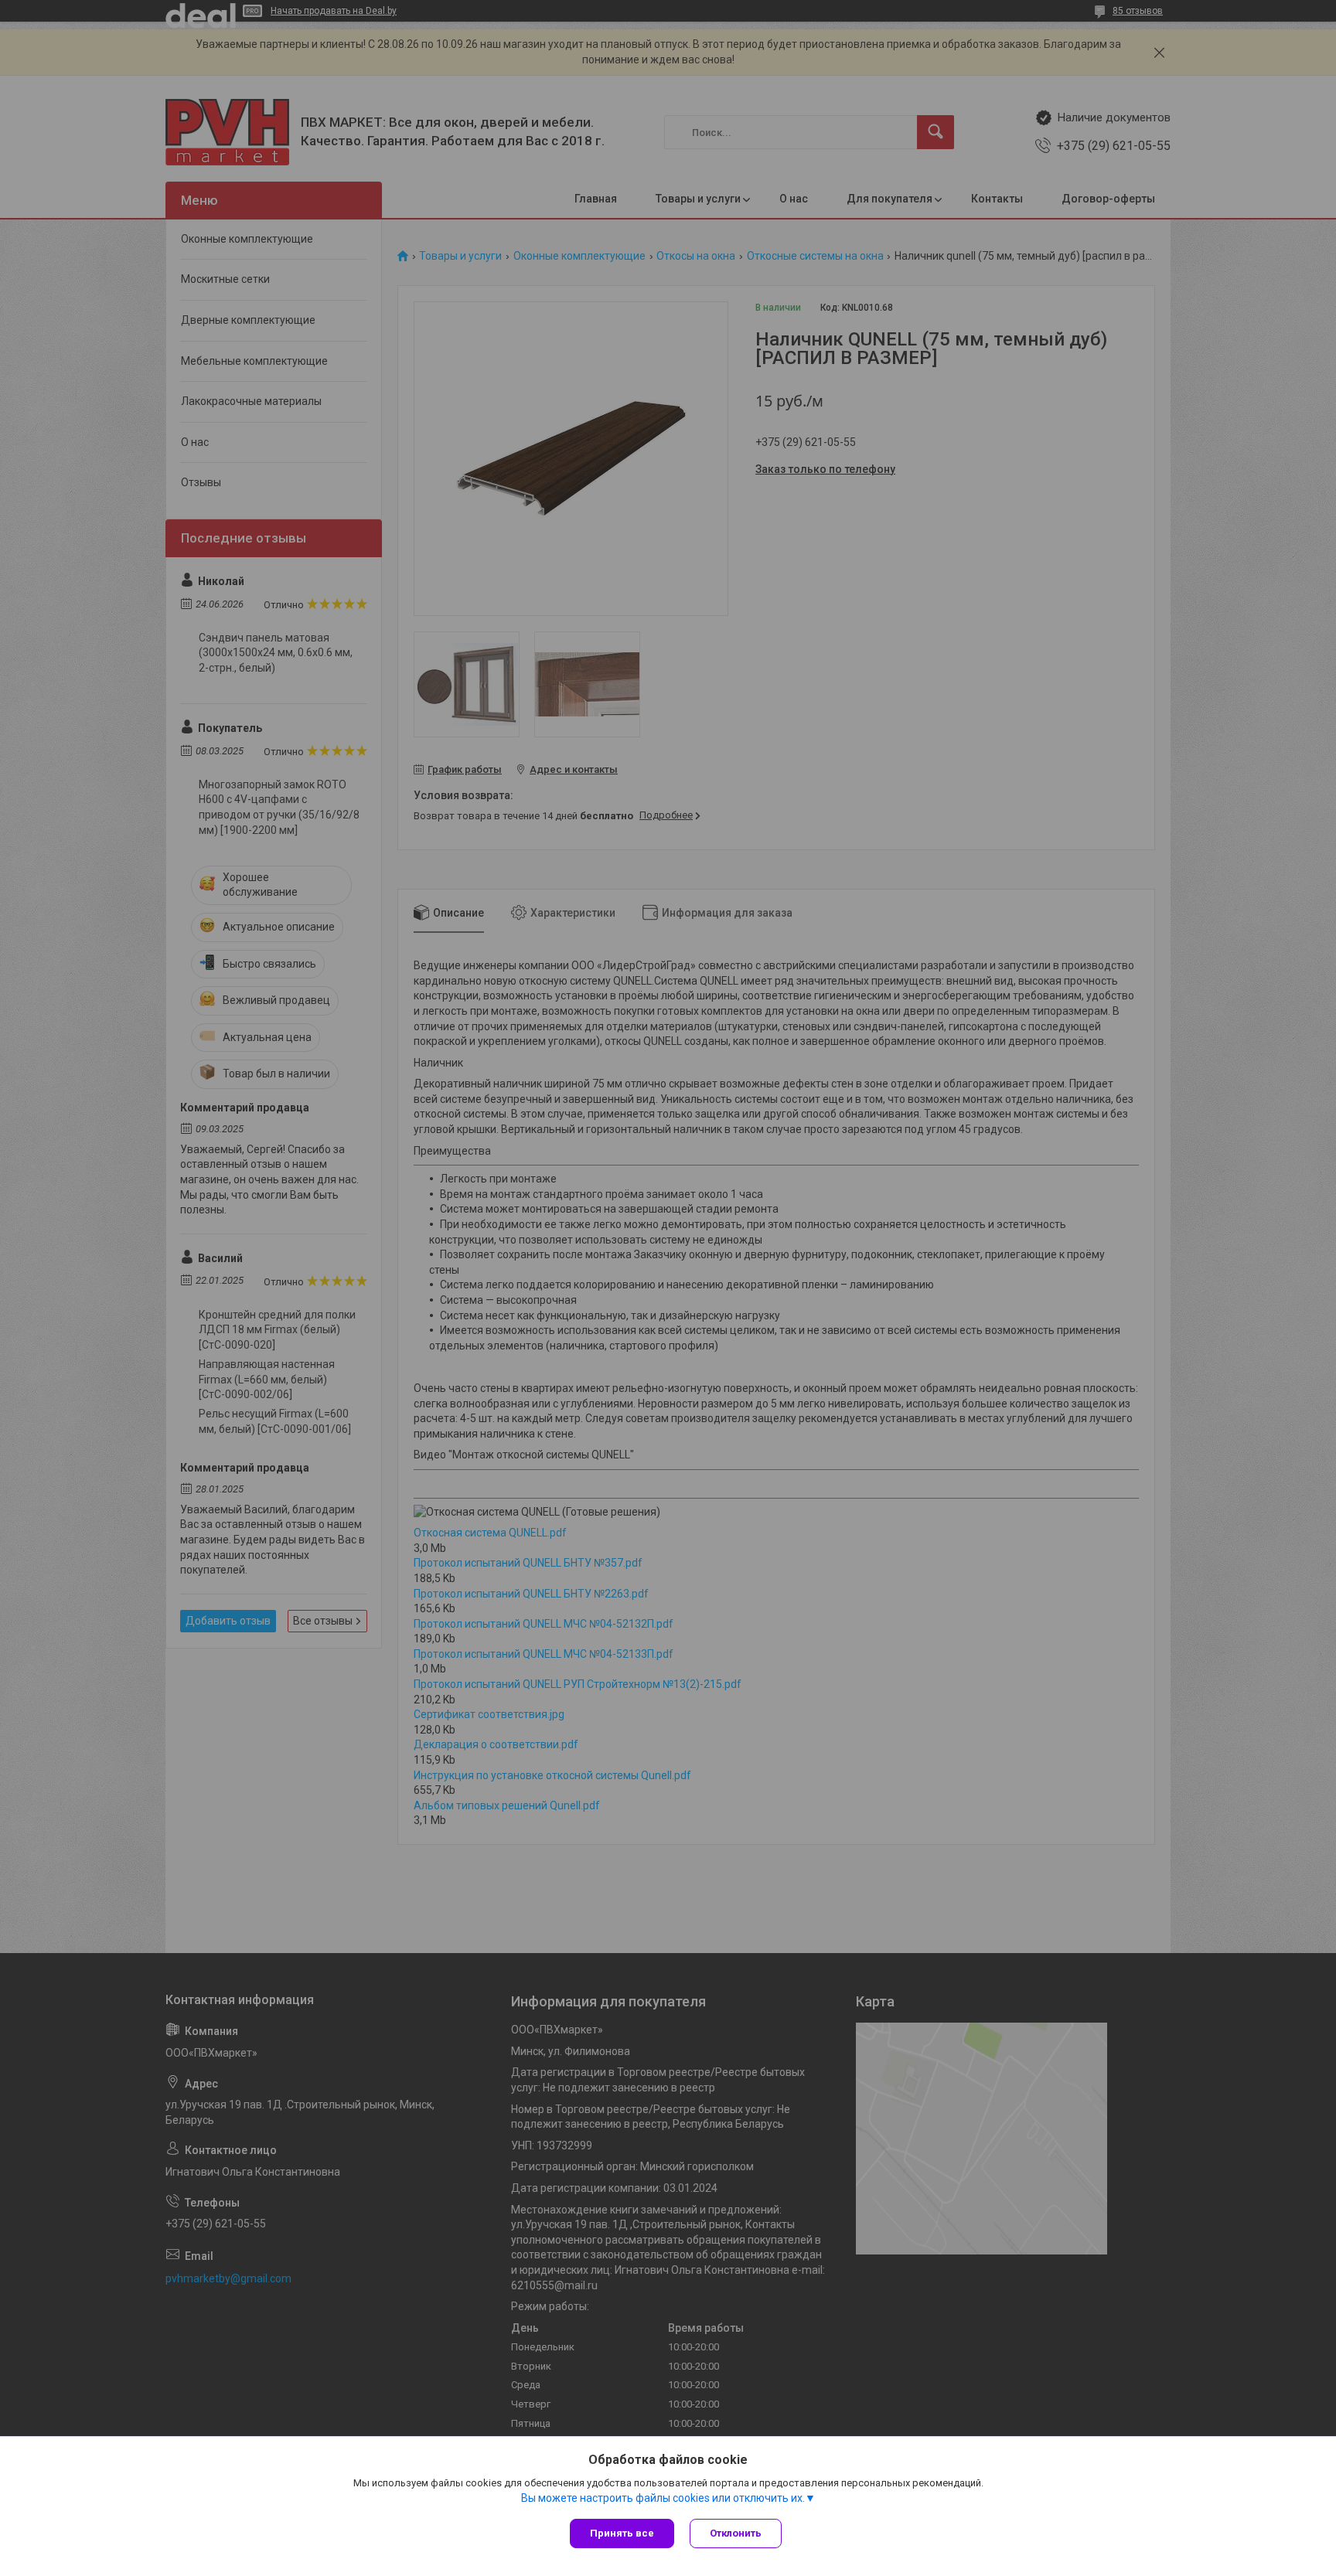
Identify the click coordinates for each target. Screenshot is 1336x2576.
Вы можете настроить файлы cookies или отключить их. (663, 2498)
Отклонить (736, 2533)
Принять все (622, 2533)
